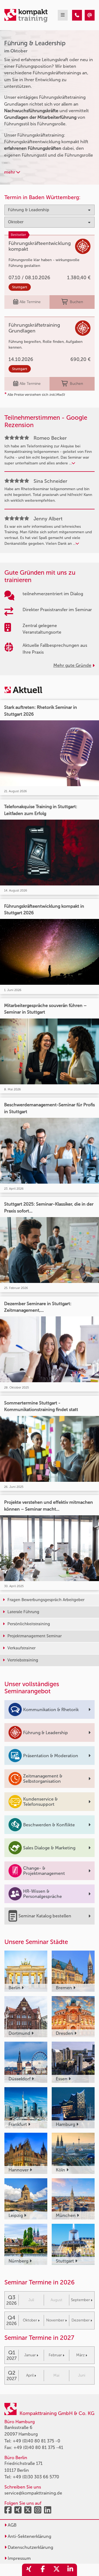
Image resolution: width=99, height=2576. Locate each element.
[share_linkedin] (70, 2570)
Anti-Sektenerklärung (29, 2536)
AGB (12, 2525)
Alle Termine (30, 302)
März (80, 2355)
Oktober (30, 2320)
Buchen (76, 302)
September (80, 2300)
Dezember (81, 2320)
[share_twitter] (56, 2570)
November (55, 2320)
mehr (10, 172)
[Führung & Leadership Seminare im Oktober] (77, 15)
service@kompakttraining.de (33, 2493)
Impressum (19, 2558)
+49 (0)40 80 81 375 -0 (36, 2441)
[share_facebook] (43, 2570)
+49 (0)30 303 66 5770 (36, 2477)
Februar (55, 2355)
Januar (30, 2355)
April (30, 2375)
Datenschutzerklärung (30, 2547)
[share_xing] (29, 2570)
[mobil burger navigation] (63, 15)
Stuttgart (20, 287)
